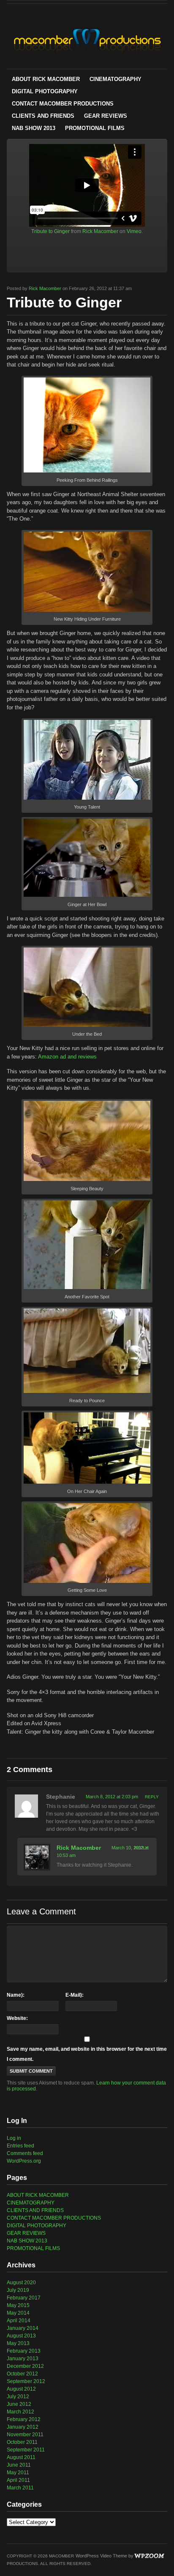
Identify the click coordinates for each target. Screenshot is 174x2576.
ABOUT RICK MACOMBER (46, 79)
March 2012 (20, 2412)
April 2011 (18, 2480)
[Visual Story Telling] (87, 59)
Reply (152, 1797)
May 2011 (18, 2473)
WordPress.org (24, 2161)
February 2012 (24, 2419)
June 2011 (19, 2465)
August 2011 (21, 2457)
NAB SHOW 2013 (34, 128)
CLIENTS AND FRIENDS (43, 116)
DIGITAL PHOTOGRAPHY (45, 91)
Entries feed (20, 2146)
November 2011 (25, 2435)
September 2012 (26, 2381)
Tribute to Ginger (50, 231)
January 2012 (23, 2427)
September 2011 (26, 2450)
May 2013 (18, 2343)
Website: (17, 2018)
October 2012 (22, 2374)
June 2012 (19, 2404)
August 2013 (21, 2336)
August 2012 (21, 2389)
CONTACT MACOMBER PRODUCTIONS (63, 104)
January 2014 (23, 2328)
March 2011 (20, 2488)
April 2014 (19, 2321)
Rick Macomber (100, 231)
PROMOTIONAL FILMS (95, 128)
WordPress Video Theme (101, 2556)
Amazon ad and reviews (67, 1057)
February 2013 (24, 2351)
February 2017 (24, 2298)
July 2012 (18, 2397)
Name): (16, 1995)
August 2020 (21, 2283)
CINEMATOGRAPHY (116, 79)
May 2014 (18, 2313)
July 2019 (18, 2290)
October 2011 (22, 2442)
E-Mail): (75, 1995)
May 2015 (18, 2305)
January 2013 (23, 2359)
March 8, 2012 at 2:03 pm (112, 1797)
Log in (14, 2138)
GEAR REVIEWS (106, 116)
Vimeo (134, 231)
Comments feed (25, 2153)
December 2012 (25, 2366)
